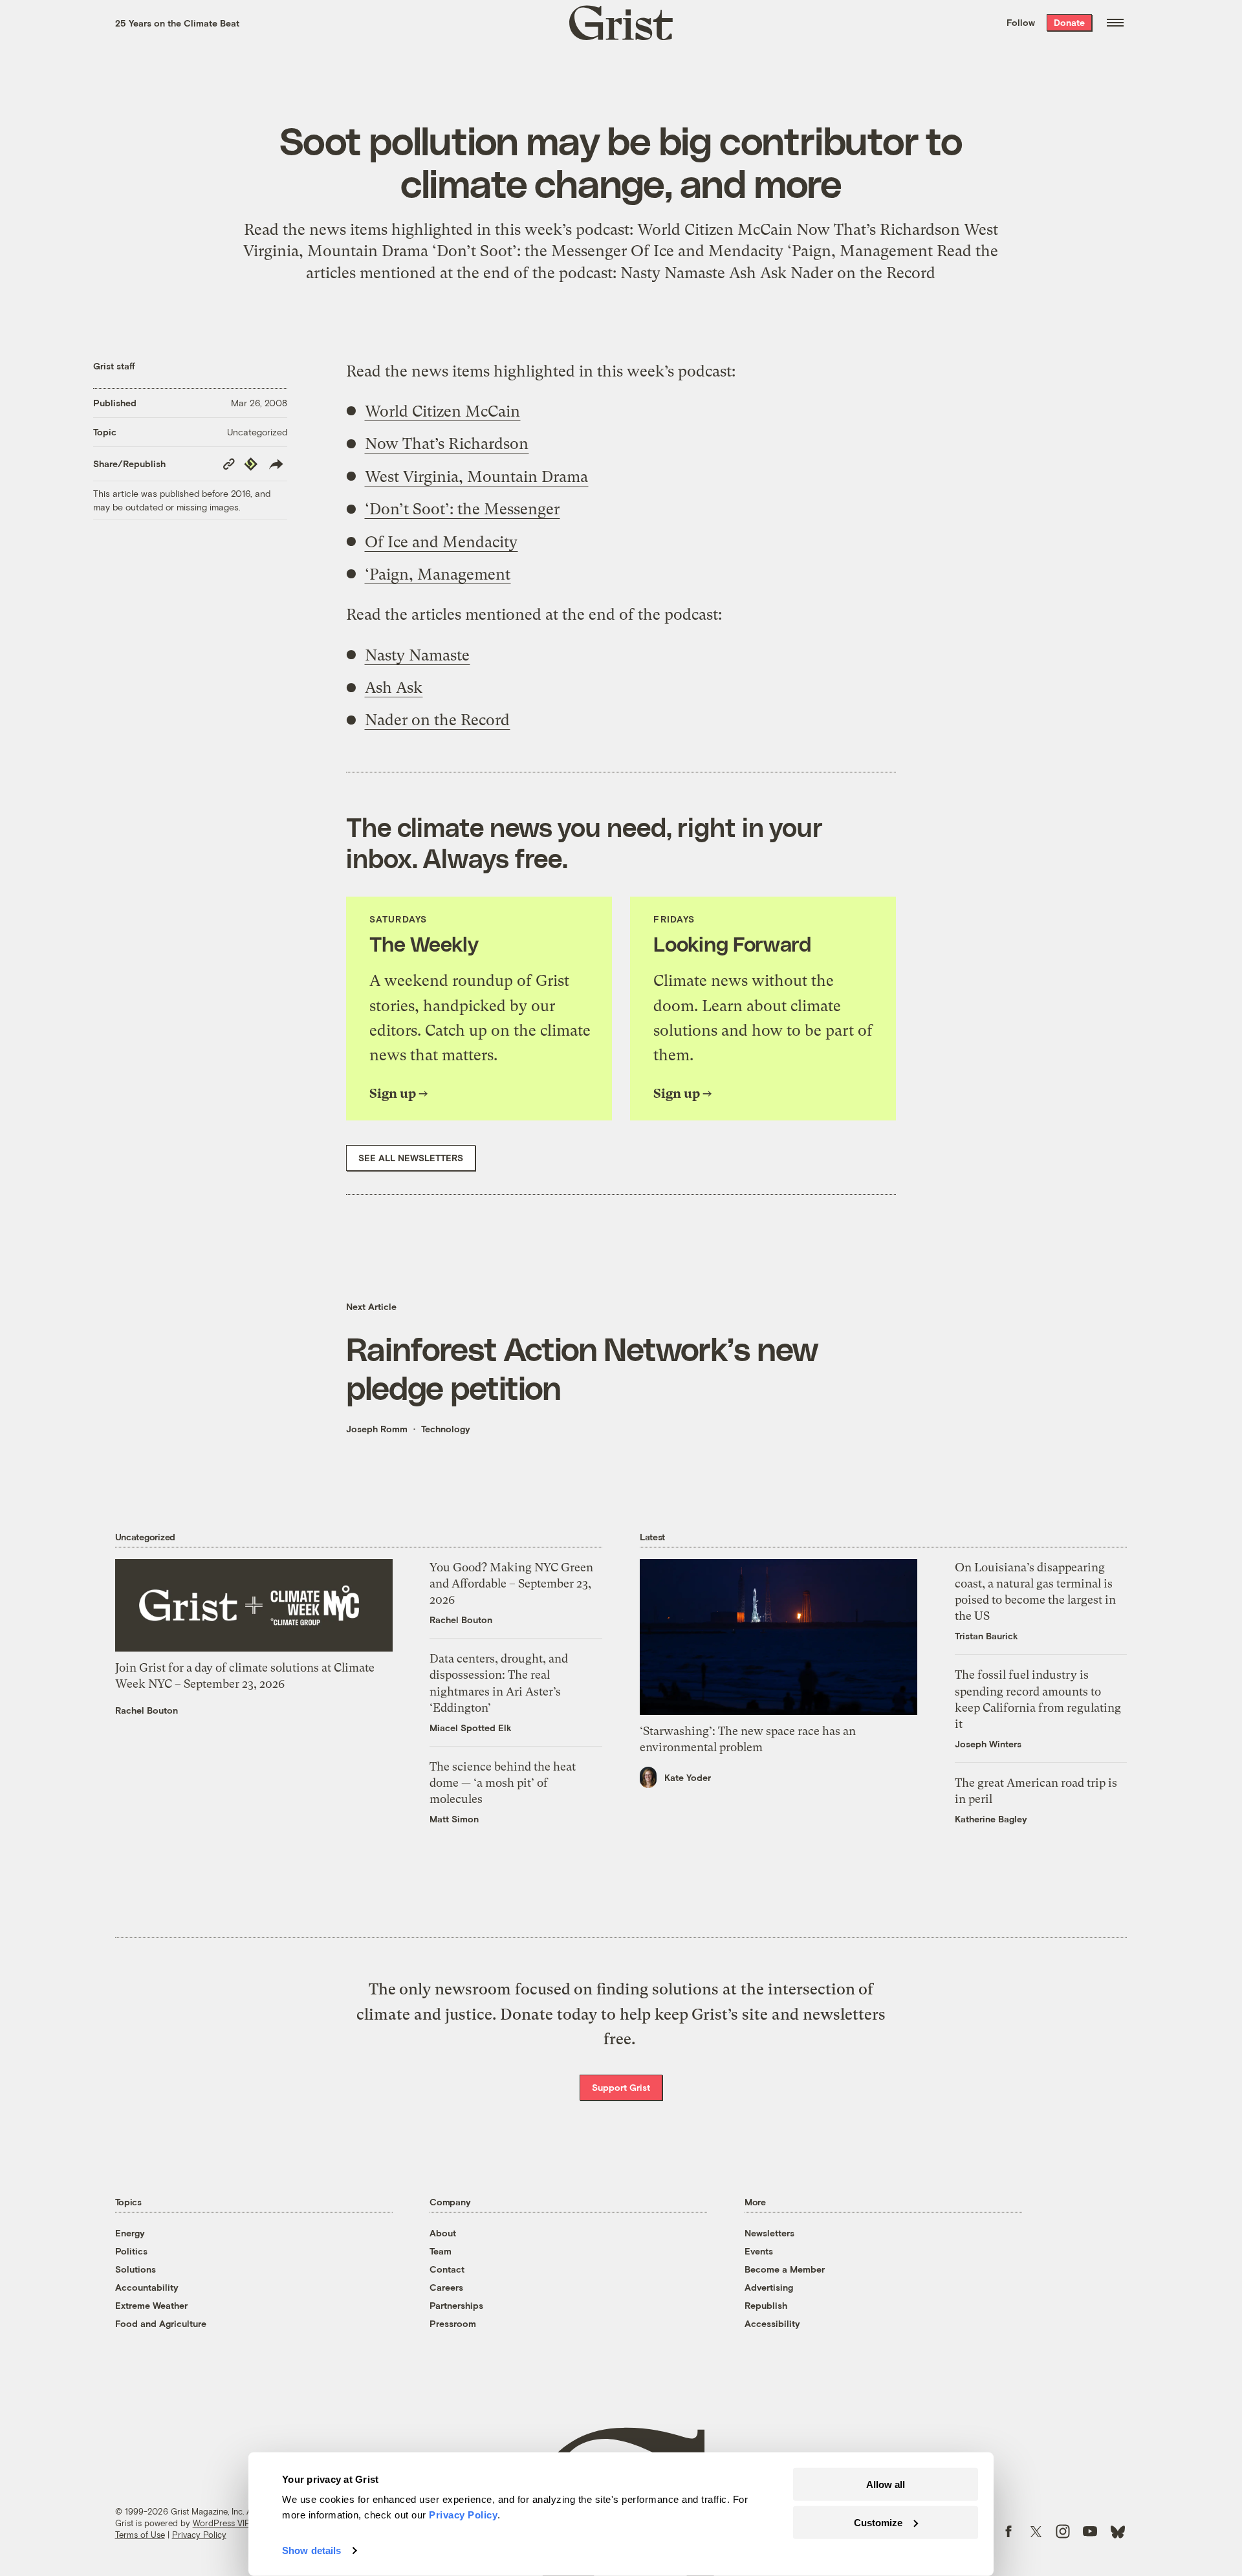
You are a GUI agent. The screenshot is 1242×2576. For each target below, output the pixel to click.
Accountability (147, 2287)
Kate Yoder (688, 1777)
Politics (131, 2251)
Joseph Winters (988, 1744)
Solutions (136, 2269)
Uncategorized (257, 432)
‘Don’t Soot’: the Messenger (462, 509)
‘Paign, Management (438, 574)
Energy (130, 2233)
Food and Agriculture (161, 2323)
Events (759, 2251)
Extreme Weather (151, 2305)
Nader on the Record (437, 720)
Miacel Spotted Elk (471, 1728)
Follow (1021, 22)
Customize (878, 2522)
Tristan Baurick (986, 1636)
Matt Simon (454, 1819)
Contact (447, 2269)
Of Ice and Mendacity (441, 542)
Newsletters (769, 2233)
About (443, 2233)
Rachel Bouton (147, 1710)
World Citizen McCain (442, 411)
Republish (766, 2305)
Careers (446, 2287)
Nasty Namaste (417, 655)
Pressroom (453, 2323)
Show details (311, 2550)
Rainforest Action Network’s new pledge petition (582, 1368)
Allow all (886, 2484)
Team (441, 2251)
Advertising (769, 2287)
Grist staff (114, 366)
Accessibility (772, 2323)
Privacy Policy (199, 2535)
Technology (446, 1429)
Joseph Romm (377, 1429)
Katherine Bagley (991, 1819)
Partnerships (456, 2305)
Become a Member (785, 2269)
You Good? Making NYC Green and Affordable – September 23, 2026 (511, 1583)
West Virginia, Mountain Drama (476, 477)
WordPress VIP (221, 2523)
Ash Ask (394, 688)
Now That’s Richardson (447, 444)
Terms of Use (140, 2535)
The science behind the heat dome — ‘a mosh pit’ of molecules (503, 1783)
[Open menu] (1115, 23)
